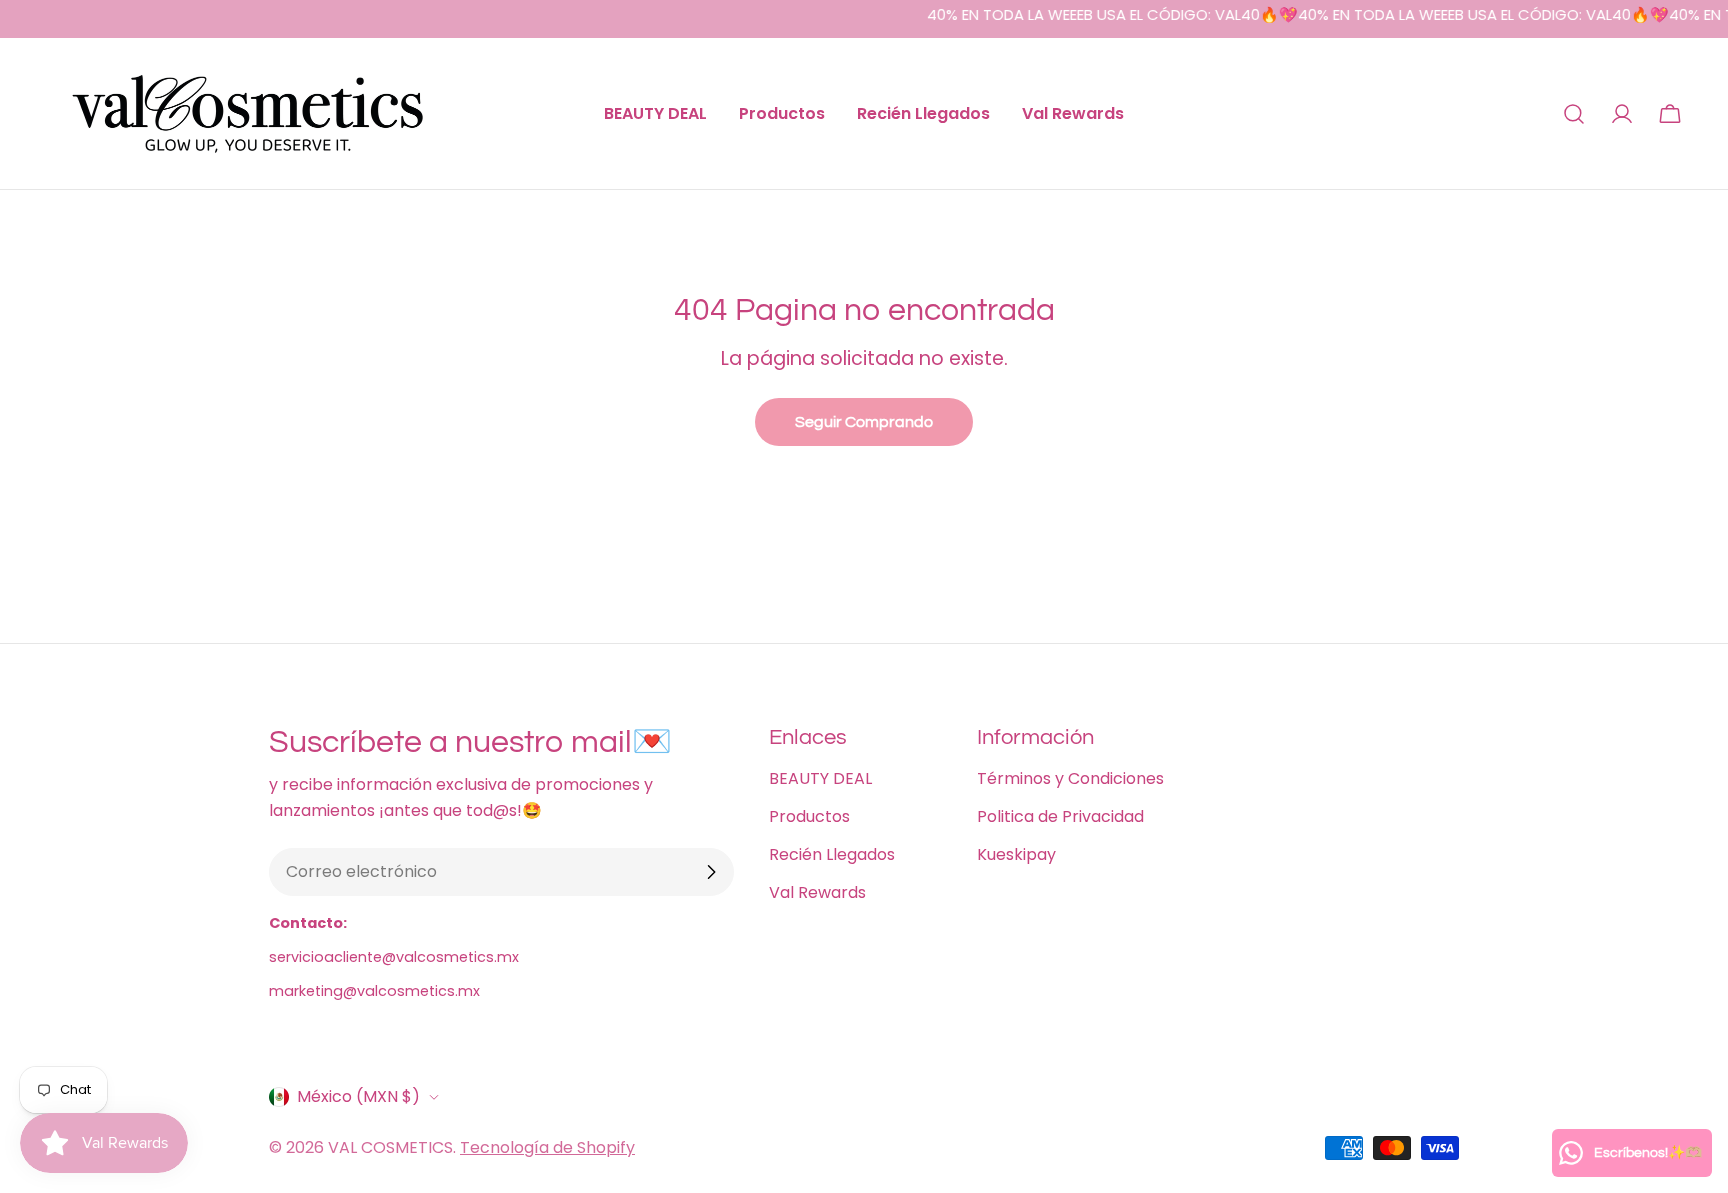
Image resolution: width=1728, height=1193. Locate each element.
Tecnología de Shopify (547, 1147)
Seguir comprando (864, 422)
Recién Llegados (832, 854)
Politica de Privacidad (1060, 816)
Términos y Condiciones (1070, 778)
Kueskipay (1016, 854)
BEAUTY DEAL (820, 778)
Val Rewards (817, 892)
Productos (809, 816)
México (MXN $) (358, 1096)
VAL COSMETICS (390, 1147)
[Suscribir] (711, 872)
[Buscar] (1574, 114)
